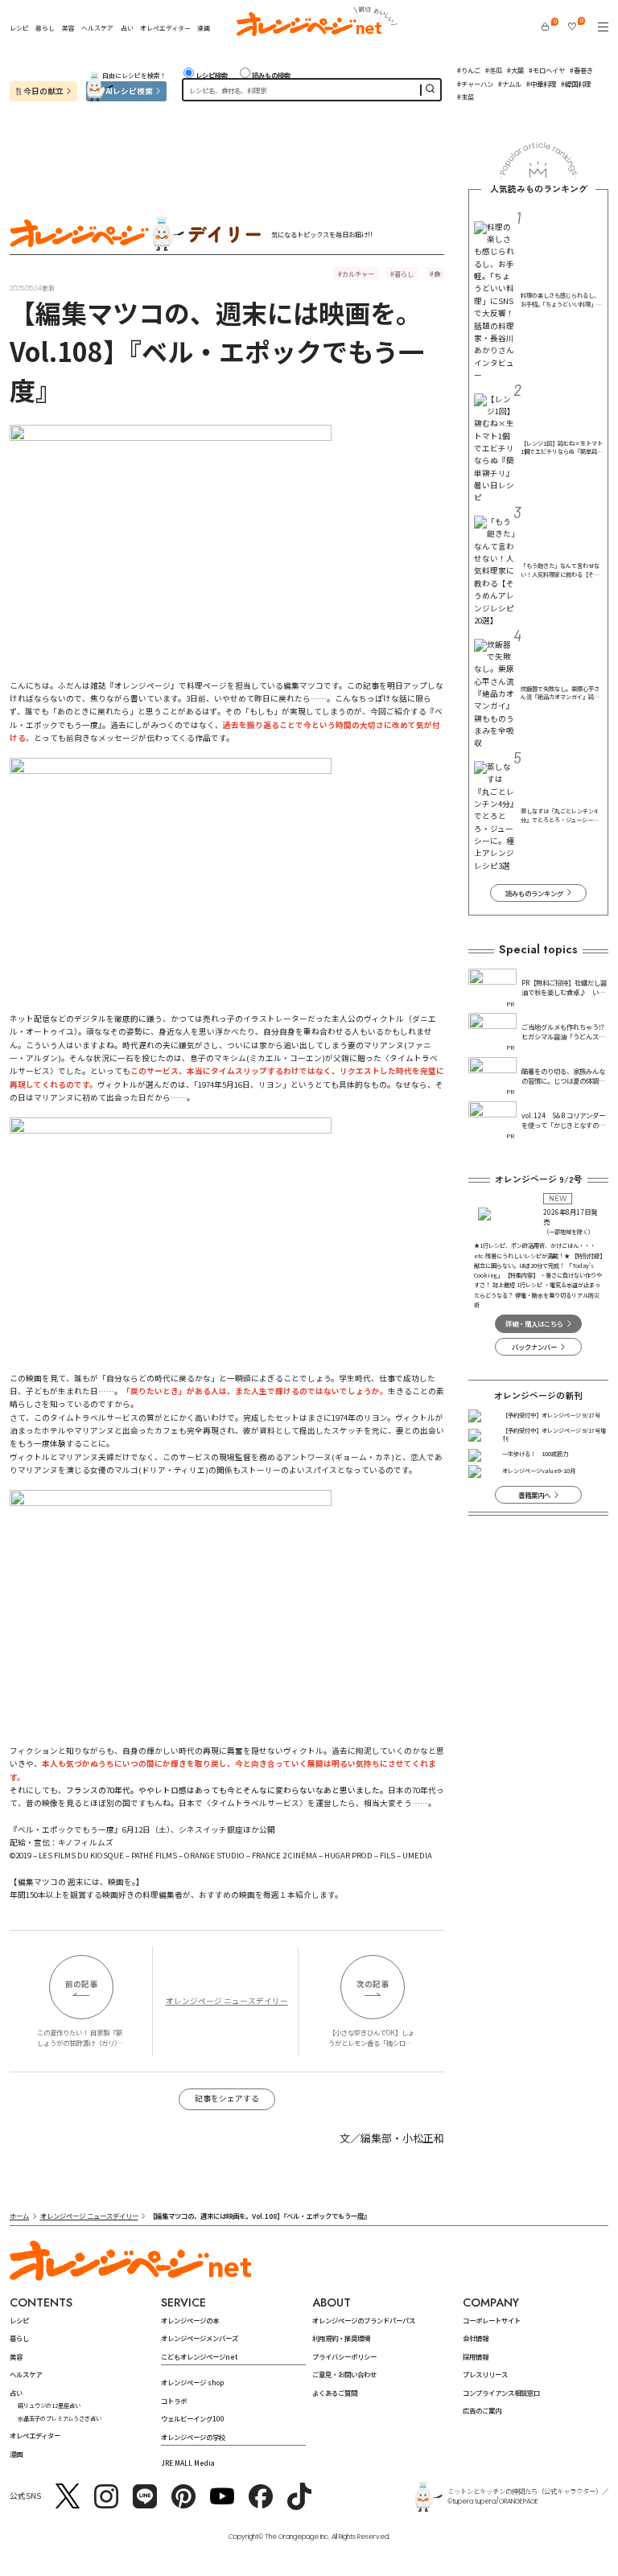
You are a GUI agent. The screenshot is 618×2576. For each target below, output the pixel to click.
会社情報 (476, 2338)
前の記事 (81, 1984)
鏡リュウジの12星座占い (49, 2405)
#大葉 (515, 70)
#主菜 (466, 97)
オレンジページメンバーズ (200, 2338)
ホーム (19, 2216)
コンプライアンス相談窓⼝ (501, 2393)
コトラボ (174, 2401)
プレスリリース (485, 2374)
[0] (545, 27)
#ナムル (510, 84)
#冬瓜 (494, 70)
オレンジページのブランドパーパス (364, 2320)
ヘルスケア (97, 28)
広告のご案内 (482, 2410)
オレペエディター (165, 28)
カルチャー (358, 274)
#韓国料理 (576, 84)
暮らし (45, 28)
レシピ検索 (212, 75)
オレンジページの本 (190, 2320)
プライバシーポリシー (344, 2356)
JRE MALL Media (188, 2463)
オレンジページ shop (192, 2382)
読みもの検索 (271, 75)
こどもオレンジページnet (199, 2356)
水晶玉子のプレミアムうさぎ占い (60, 2418)
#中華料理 (541, 84)
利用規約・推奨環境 (341, 2338)
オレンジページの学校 (193, 2437)
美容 (68, 28)
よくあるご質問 (335, 2393)
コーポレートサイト (492, 2320)
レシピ (19, 28)
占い (127, 28)
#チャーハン (475, 84)
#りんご (469, 70)
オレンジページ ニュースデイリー (227, 2001)
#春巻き (581, 70)
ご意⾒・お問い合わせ (344, 2374)
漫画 (204, 28)
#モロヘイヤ (547, 70)
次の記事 (373, 1984)
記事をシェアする (227, 2098)
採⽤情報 (476, 2356)
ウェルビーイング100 (193, 2418)
